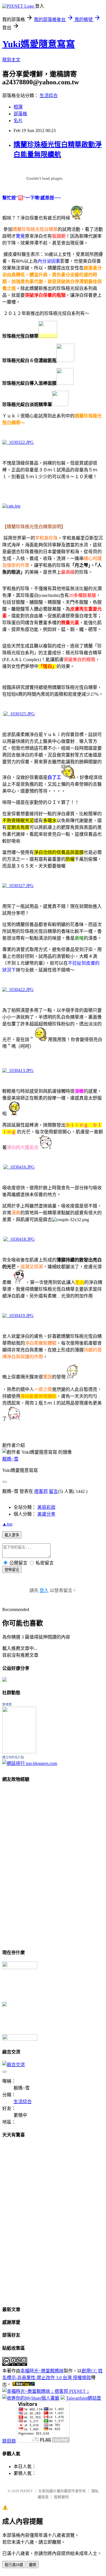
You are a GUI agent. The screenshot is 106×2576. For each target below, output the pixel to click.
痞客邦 (41, 1491)
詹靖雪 (7, 1704)
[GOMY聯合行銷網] (20, 1968)
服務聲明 (61, 2497)
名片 (18, 121)
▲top (7, 1524)
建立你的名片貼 (13, 1757)
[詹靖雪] (19, 1752)
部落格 (20, 114)
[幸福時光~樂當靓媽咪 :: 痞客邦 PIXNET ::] (46, 2391)
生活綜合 (49, 96)
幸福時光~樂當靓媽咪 (42, 2371)
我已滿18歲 (14, 2565)
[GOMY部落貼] (5, 2005)
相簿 (18, 107)
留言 (53, 1491)
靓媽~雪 (10, 1459)
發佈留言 (12, 1570)
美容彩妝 (46, 1507)
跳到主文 (11, 60)
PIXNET (26, 2491)
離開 (33, 2565)
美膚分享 (46, 1514)
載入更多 (12, 1535)
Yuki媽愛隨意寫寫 (39, 44)
